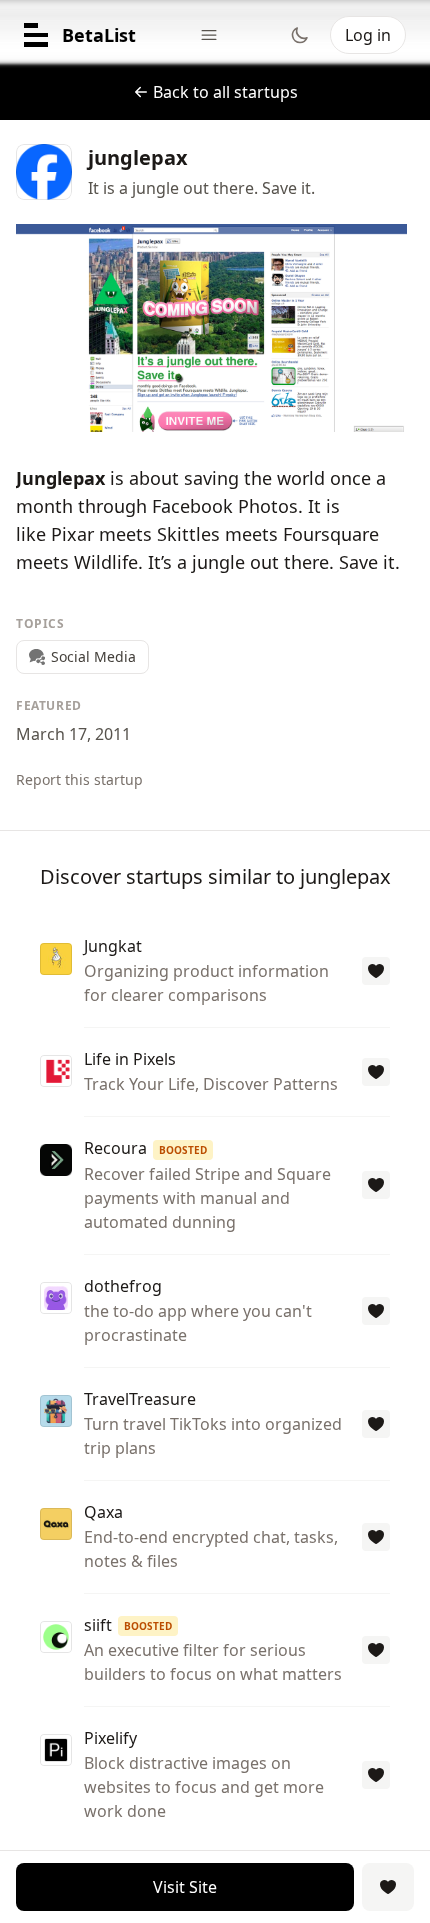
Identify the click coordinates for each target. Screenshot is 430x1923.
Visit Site (185, 1887)
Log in (368, 35)
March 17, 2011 (73, 734)
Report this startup (79, 779)
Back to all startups (225, 92)
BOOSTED (183, 1150)
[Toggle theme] (300, 35)
